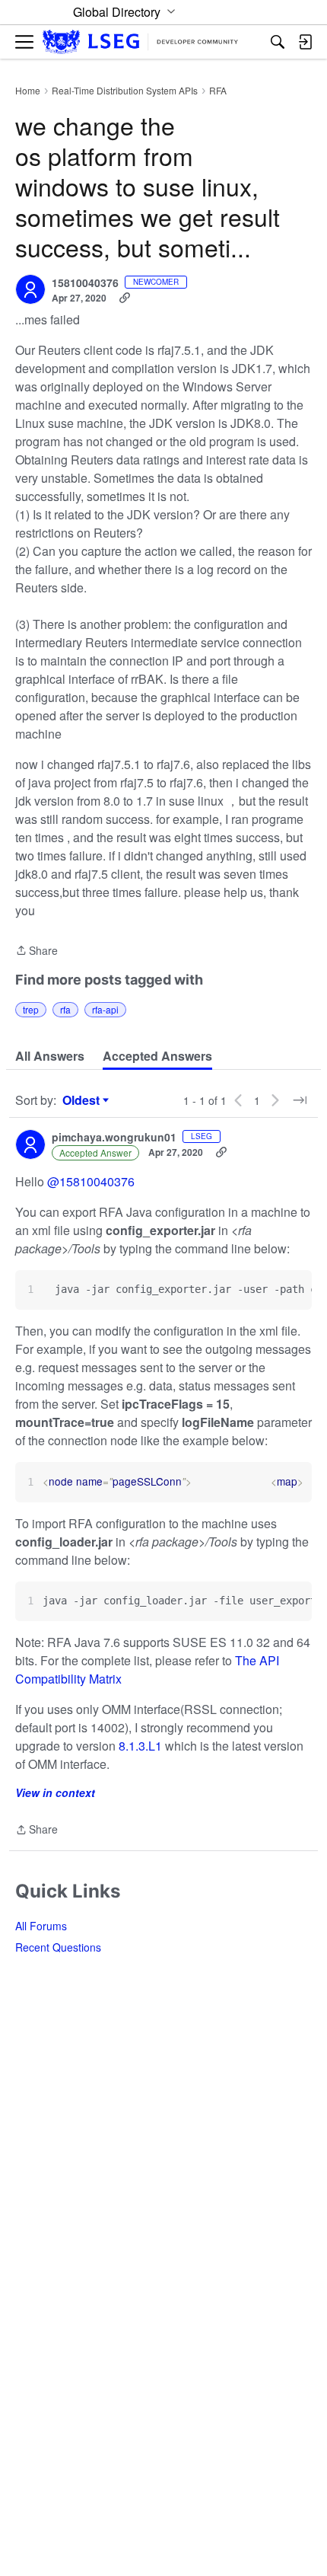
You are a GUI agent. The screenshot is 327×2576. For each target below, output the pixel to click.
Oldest (83, 1100)
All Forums (41, 1926)
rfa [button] (65, 1009)
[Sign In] (305, 42)
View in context (55, 1792)
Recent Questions (58, 1947)
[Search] (278, 42)
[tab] (50, 1056)
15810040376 (85, 283)
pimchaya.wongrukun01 (114, 1138)
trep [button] (31, 1009)
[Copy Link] (125, 298)
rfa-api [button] (105, 1009)
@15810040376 (91, 1181)
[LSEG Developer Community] (140, 42)
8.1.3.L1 (140, 1746)
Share (37, 951)
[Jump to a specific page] (300, 1100)
